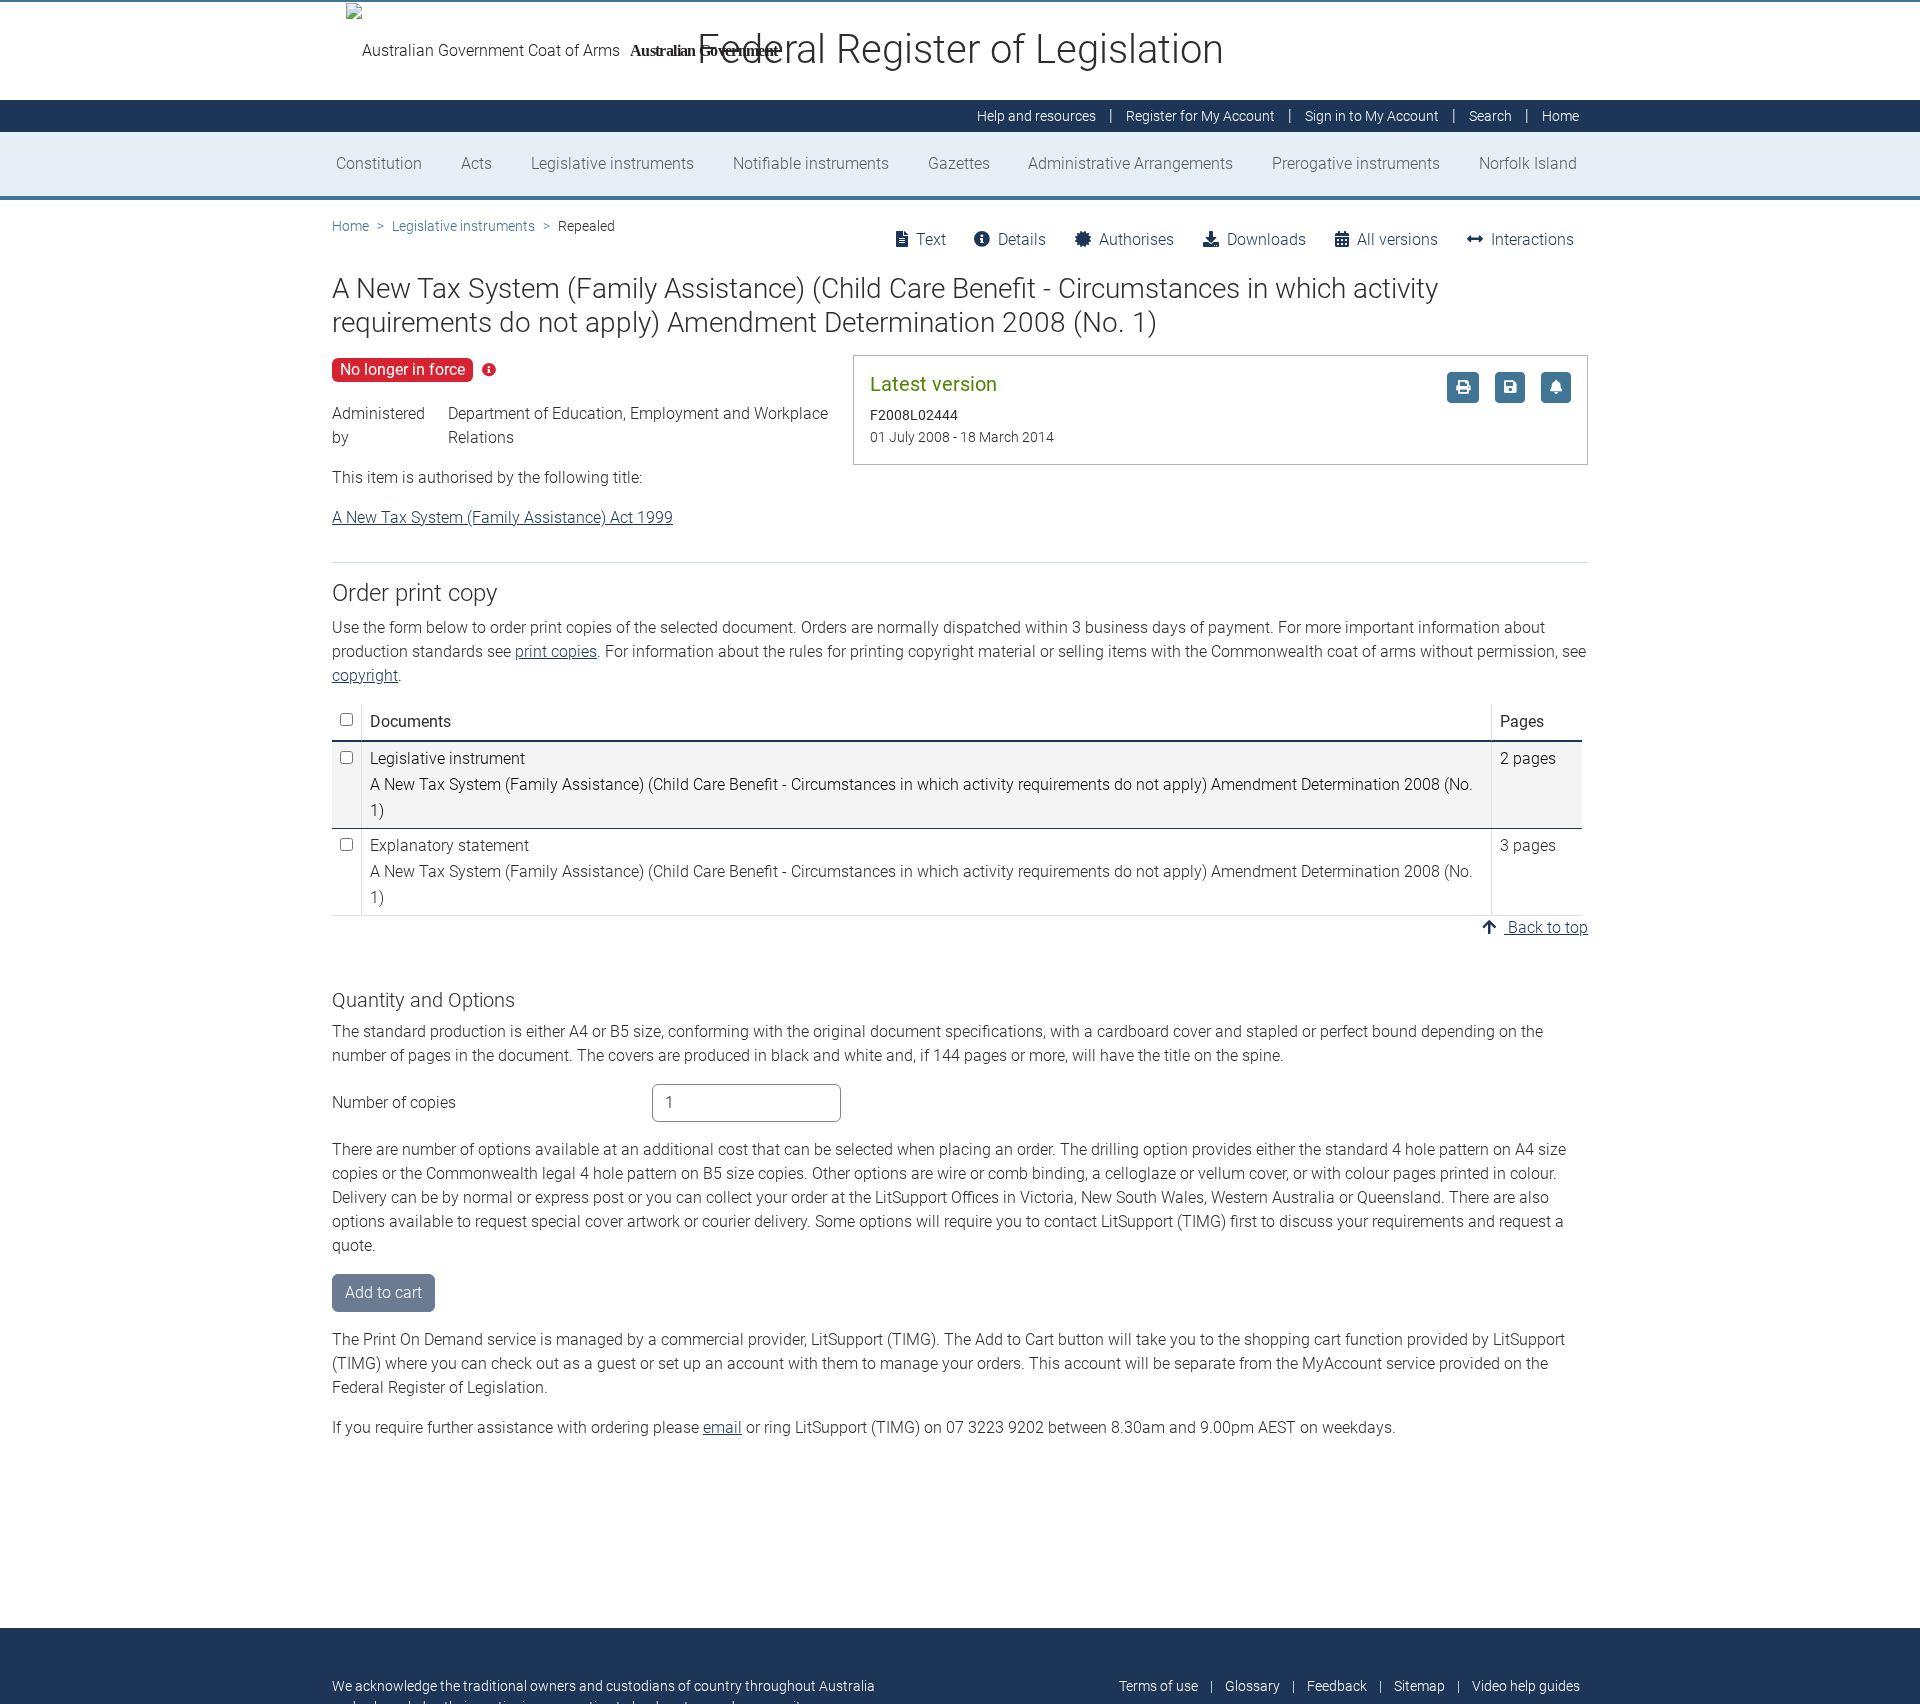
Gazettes (959, 163)
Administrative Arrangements (1130, 163)
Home (350, 226)
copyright (365, 675)
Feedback (1337, 1686)
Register (1200, 116)
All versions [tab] (1397, 239)
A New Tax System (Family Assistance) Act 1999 (502, 517)
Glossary (1252, 1686)
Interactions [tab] (1532, 239)
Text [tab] (931, 239)
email (722, 1427)
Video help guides (1526, 1686)
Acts (476, 163)
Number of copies (394, 1102)
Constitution (379, 163)
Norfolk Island (1528, 163)
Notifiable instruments (811, 163)
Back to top (1546, 927)
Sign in (1372, 116)
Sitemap (1419, 1686)
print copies (556, 651)
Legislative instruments (612, 163)
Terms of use (1158, 1686)
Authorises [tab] (1136, 239)
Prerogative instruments (1356, 163)
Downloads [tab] (1266, 239)
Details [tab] (1022, 239)
